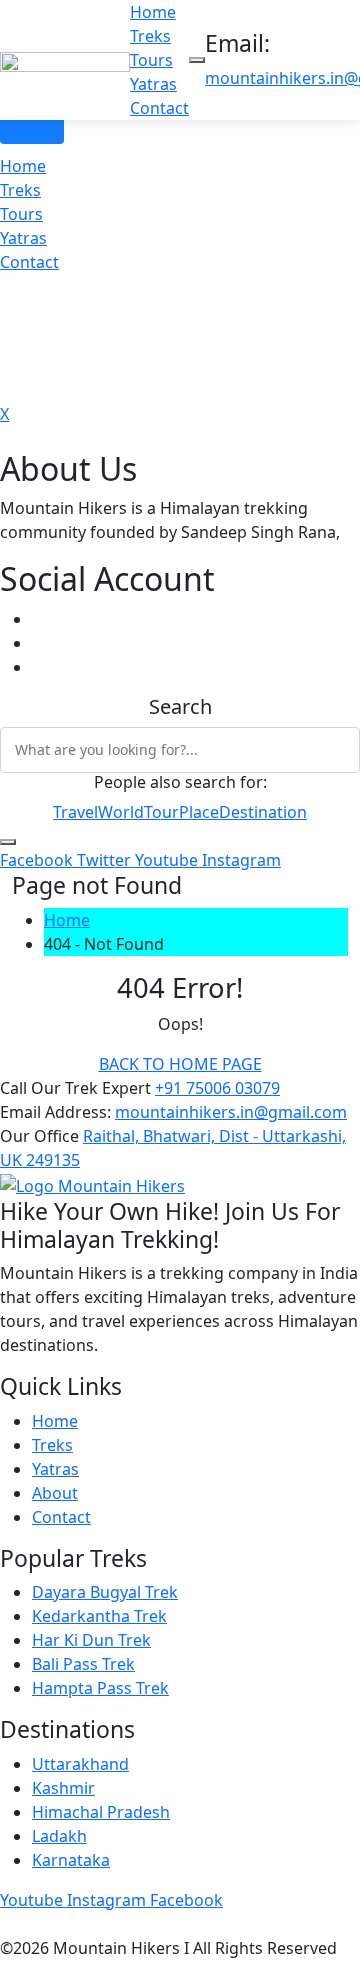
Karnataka (71, 1860)
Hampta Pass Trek (100, 1688)
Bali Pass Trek (83, 1664)
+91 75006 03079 (217, 1088)
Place (199, 812)
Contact (159, 108)
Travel (75, 812)
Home (153, 12)
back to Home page (180, 1064)
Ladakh (59, 1836)
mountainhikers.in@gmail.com (231, 1112)
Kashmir (63, 1788)
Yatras (153, 84)
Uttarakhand (80, 1764)
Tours (151, 60)
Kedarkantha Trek (99, 1616)
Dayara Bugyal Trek (105, 1592)
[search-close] (8, 842)
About (55, 1493)
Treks (150, 36)
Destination (263, 812)
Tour (161, 812)
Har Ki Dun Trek (91, 1640)
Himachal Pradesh (101, 1812)
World (121, 812)
